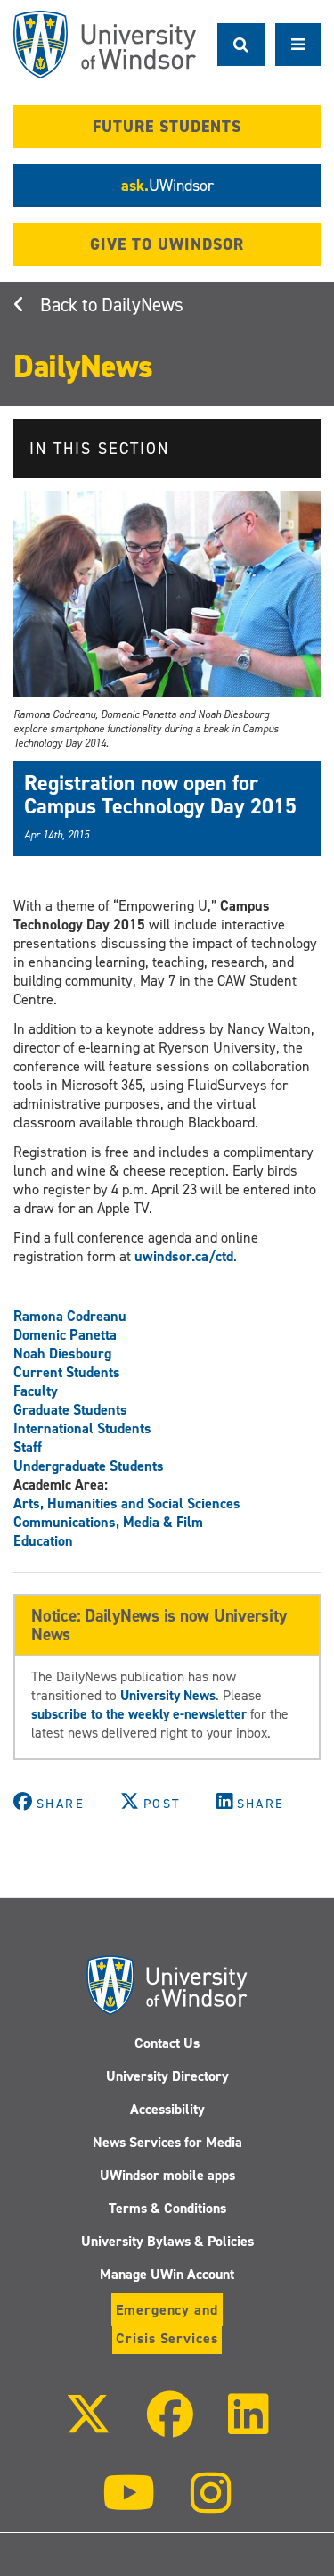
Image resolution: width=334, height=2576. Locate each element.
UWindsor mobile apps (167, 2175)
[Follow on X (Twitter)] (88, 2427)
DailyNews (143, 305)
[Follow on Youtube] (129, 2505)
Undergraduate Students (89, 1466)
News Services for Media (167, 2142)
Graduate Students (70, 1410)
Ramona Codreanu (70, 1316)
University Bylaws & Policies (167, 2241)
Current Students (67, 1372)
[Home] (105, 45)
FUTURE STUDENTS (167, 127)
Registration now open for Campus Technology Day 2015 (160, 795)
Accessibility (167, 2109)
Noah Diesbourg (62, 1354)
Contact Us (167, 2043)
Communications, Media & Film (108, 1522)
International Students (82, 1428)
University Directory (167, 2076)
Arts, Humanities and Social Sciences (127, 1503)
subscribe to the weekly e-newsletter (139, 1714)
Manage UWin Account (167, 2274)
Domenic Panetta (65, 1335)
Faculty (36, 1391)
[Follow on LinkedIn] (248, 2427)
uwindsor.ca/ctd (184, 1256)
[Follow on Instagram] (211, 2505)
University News (168, 1695)
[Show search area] (241, 45)
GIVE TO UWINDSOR (167, 244)
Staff (28, 1447)
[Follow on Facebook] (169, 2427)
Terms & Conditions (167, 2208)
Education (43, 1541)
